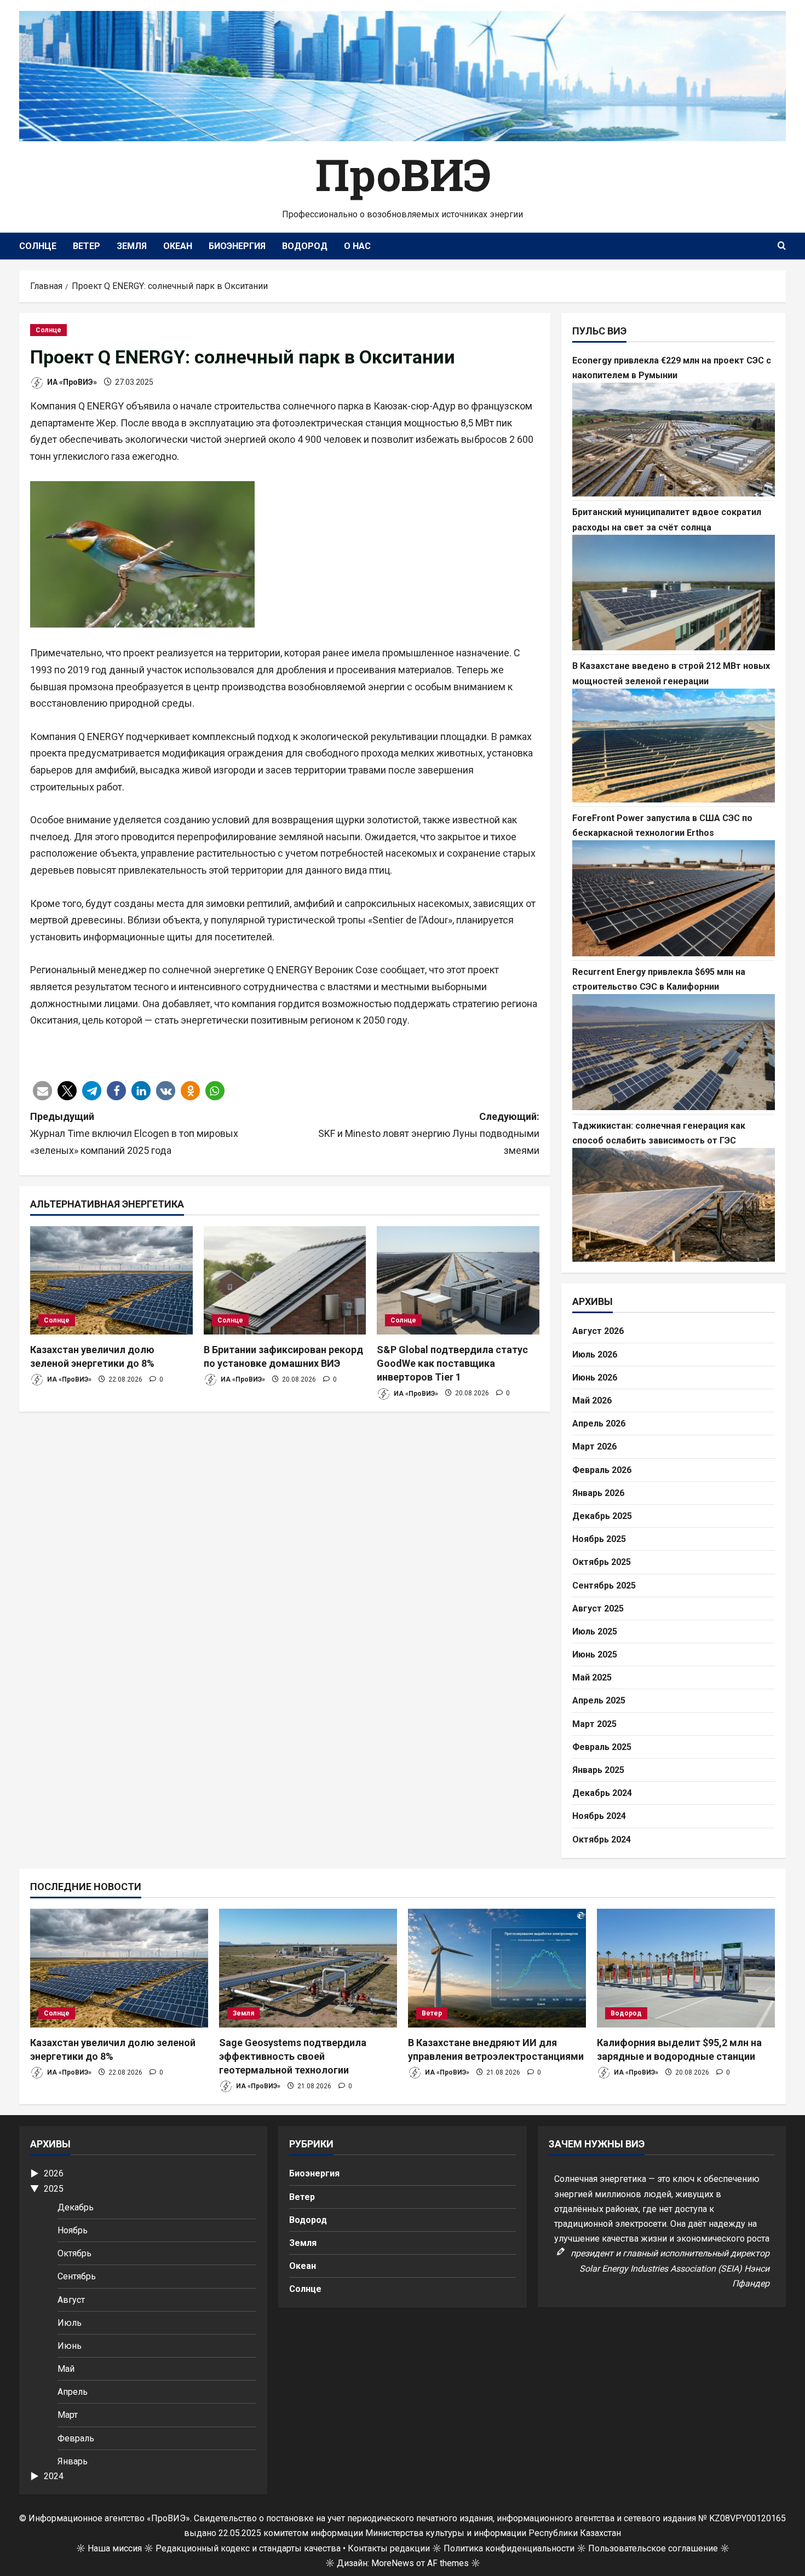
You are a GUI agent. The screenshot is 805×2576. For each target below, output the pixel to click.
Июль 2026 (595, 1355)
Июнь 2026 (595, 1377)
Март (68, 2415)
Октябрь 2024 (602, 1839)
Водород (305, 246)
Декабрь (76, 2207)
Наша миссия (115, 2548)
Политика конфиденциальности (509, 2548)
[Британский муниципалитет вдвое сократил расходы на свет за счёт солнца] (674, 593)
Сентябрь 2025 (604, 1586)
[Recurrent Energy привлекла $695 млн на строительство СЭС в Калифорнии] (674, 1052)
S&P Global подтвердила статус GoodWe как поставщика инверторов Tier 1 (452, 1363)
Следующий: (429, 1133)
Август (71, 2300)
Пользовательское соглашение (653, 2548)
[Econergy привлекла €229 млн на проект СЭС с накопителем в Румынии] (674, 440)
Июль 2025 (595, 1631)
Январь (73, 2461)
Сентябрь (77, 2276)
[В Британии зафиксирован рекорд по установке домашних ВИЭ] (285, 1280)
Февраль (76, 2438)
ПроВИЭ (403, 174)
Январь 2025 (598, 1770)
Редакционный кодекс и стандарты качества (248, 2548)
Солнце (38, 246)
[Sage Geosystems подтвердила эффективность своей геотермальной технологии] (308, 1968)
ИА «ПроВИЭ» (71, 382)
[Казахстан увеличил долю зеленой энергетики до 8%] (111, 1280)
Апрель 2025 (599, 1700)
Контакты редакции (389, 2548)
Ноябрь (73, 2230)
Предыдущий (134, 1133)
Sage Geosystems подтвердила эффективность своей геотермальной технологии (293, 2056)
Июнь (70, 2346)
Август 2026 (598, 1331)
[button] (42, 1091)
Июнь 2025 (595, 1654)
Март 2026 (594, 1446)
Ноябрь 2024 (599, 1816)
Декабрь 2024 (602, 1793)
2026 (54, 2173)
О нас (357, 246)
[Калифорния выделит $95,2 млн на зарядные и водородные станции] (686, 1968)
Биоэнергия (237, 246)
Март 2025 (594, 1724)
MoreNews (393, 2563)
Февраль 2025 (602, 1747)
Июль (70, 2323)
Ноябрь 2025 (599, 1539)
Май (66, 2369)
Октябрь (74, 2253)
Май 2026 (592, 1400)
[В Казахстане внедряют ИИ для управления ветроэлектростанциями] (497, 1968)
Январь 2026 (598, 1493)
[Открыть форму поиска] (782, 246)
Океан (178, 246)
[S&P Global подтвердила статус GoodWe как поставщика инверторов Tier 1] (458, 1280)
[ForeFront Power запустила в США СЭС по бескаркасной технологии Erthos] (674, 898)
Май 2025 (592, 1677)
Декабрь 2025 (602, 1516)
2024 (54, 2476)
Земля (132, 246)
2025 (54, 2189)
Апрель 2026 (599, 1423)
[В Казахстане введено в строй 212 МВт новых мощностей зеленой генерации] (674, 746)
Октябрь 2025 (602, 1562)
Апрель (73, 2392)
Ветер (87, 246)
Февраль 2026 (602, 1470)
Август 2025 (598, 1608)
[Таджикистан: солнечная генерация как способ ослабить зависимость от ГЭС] (674, 1205)
